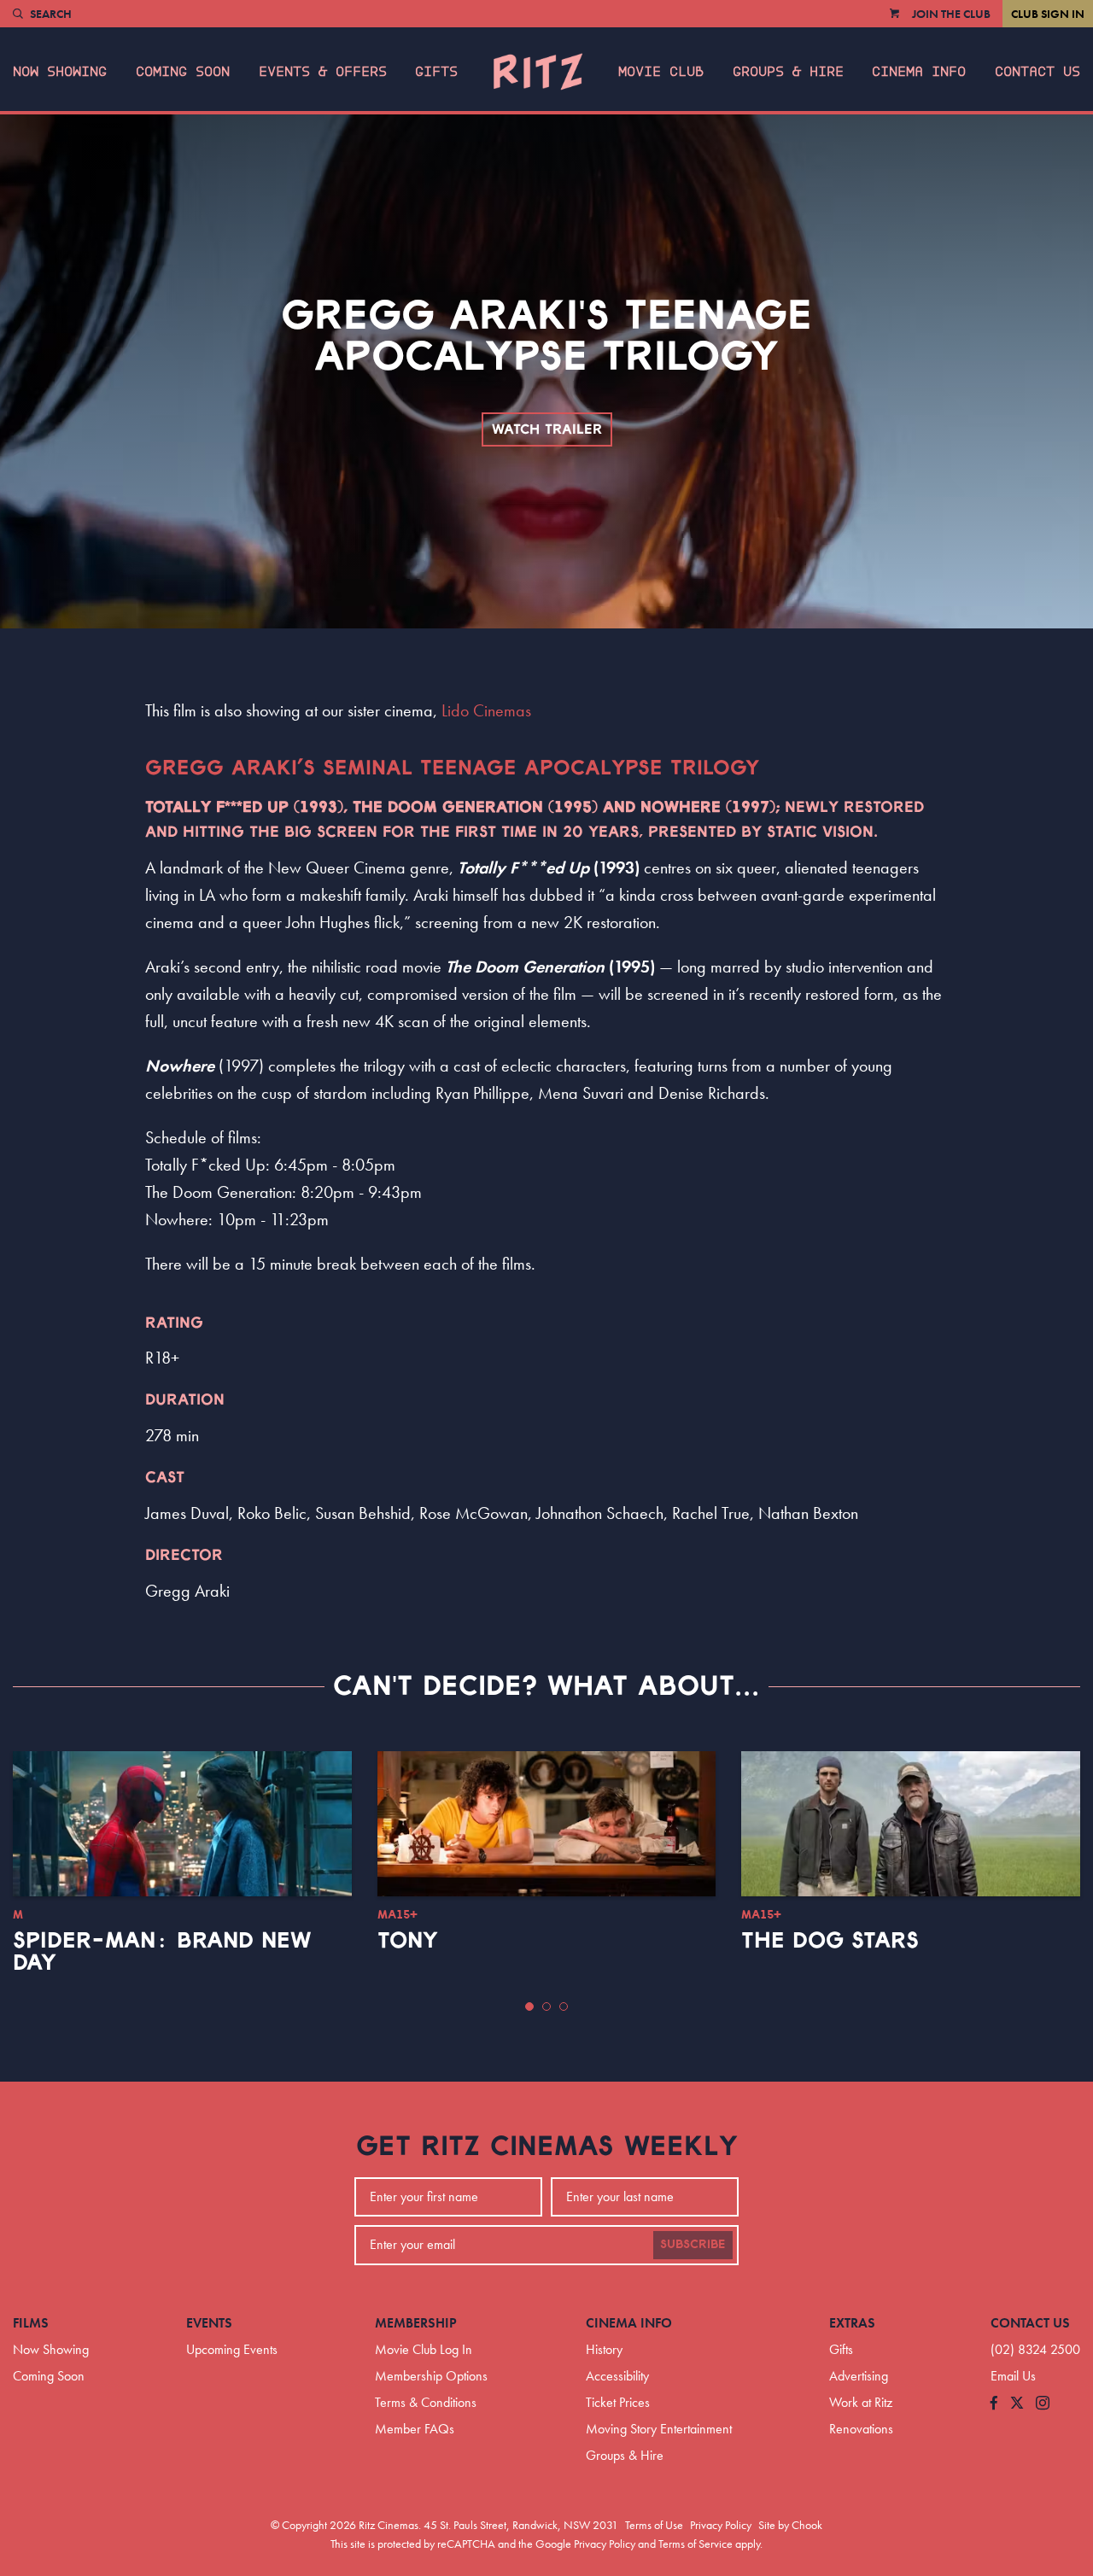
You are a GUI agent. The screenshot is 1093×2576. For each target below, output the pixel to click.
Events (209, 2323)
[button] (529, 2006)
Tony (408, 1941)
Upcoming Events (232, 2349)
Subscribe (693, 2245)
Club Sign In (1048, 14)
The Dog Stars (830, 1941)
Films (31, 2323)
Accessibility (617, 2376)
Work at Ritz (861, 2402)
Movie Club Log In (424, 2349)
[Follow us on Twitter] (1017, 2404)
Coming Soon (183, 72)
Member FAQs (415, 2429)
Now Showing (60, 72)
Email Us (1013, 2376)
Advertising (859, 2376)
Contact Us (1037, 72)
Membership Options (431, 2376)
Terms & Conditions (426, 2402)
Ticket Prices (618, 2402)
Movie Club (661, 72)
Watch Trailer (547, 429)
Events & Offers (323, 72)
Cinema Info (919, 72)
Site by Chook (790, 2525)
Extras (852, 2323)
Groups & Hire (788, 72)
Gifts (436, 72)
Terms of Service (696, 2544)
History (604, 2349)
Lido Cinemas (486, 710)
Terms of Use (654, 2525)
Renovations (861, 2429)
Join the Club (951, 14)
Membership (416, 2323)
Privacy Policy (721, 2525)
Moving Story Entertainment (659, 2429)
